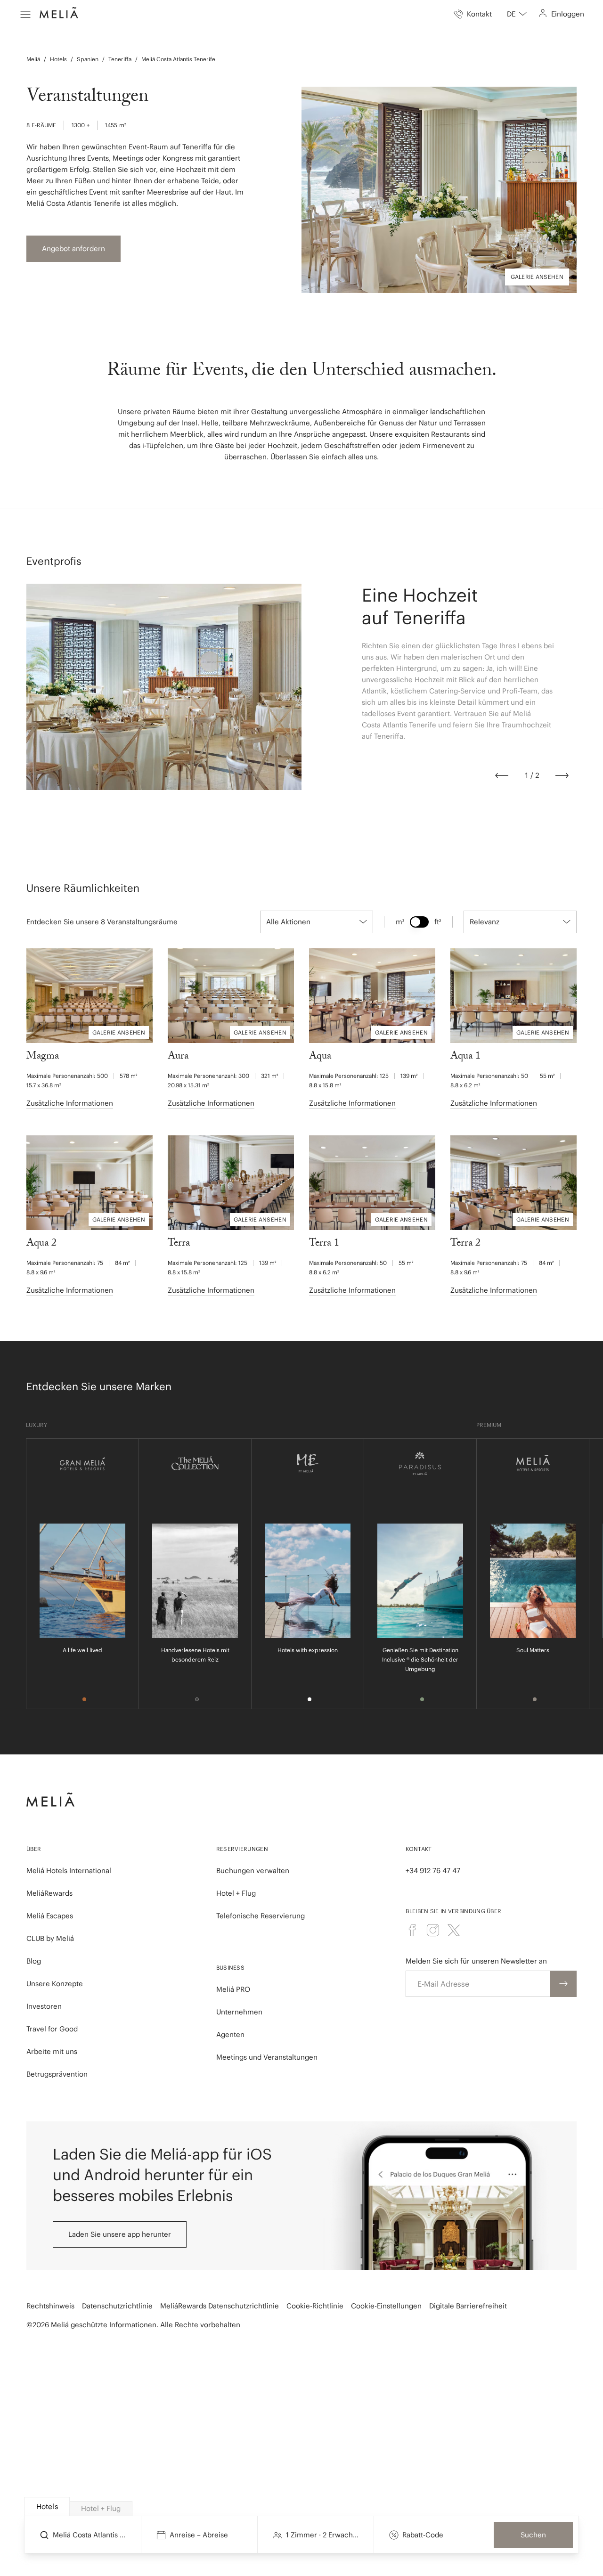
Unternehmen (239, 2012)
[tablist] (302, 2507)
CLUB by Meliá (50, 1938)
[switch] (419, 922)
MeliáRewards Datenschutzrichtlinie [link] (220, 2306)
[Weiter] (562, 775)
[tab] (47, 2507)
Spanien (88, 59)
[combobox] (517, 14)
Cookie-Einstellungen (386, 2306)
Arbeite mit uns (52, 2051)
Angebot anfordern (73, 249)
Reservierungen (242, 1849)
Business (230, 1968)
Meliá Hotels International (69, 1871)
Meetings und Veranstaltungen (267, 2057)
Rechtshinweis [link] (50, 2306)
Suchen (533, 2535)
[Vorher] (502, 775)
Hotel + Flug (236, 1893)
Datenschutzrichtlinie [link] (117, 2306)
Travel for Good (52, 2029)
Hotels (58, 59)
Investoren (44, 2006)
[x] (454, 1930)
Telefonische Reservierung (261, 1916)
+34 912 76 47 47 (433, 1871)
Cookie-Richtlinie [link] (315, 2306)
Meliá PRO (233, 1989)
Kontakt (419, 1849)
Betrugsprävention (57, 2074)
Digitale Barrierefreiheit (468, 2306)
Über (34, 1849)
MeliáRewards (49, 1893)
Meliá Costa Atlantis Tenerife (178, 59)
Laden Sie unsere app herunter (120, 2234)
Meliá (33, 59)
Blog (34, 1961)
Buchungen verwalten (253, 1871)
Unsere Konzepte (55, 1984)
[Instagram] (433, 1930)
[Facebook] (412, 1930)
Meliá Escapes (50, 1916)
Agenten (230, 2034)
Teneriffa (120, 59)
